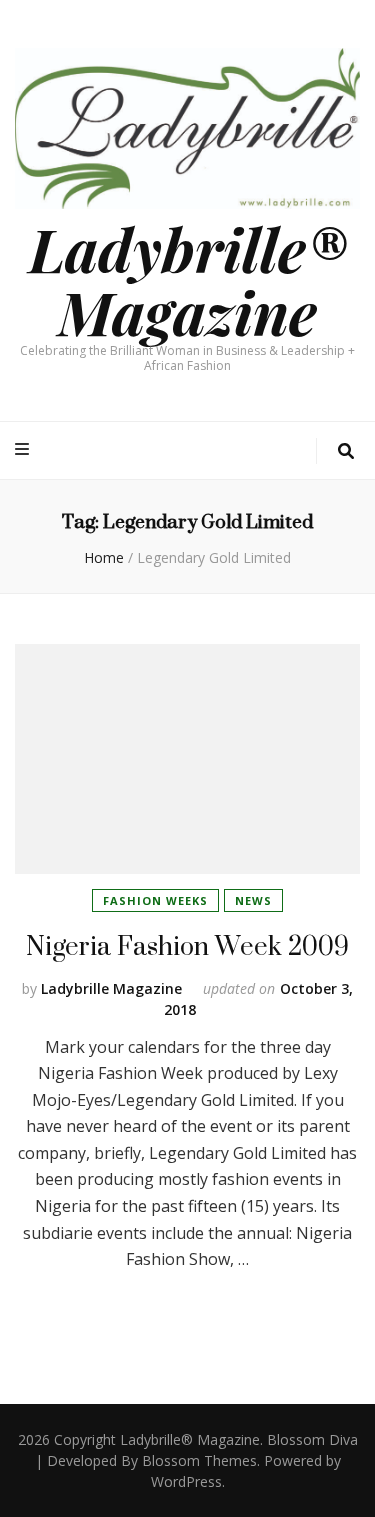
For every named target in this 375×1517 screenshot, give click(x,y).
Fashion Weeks (155, 900)
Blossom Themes (199, 1460)
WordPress (186, 1481)
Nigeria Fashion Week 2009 (187, 945)
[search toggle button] (346, 451)
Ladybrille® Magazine (188, 279)
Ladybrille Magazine (111, 988)
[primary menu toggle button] (24, 449)
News (253, 900)
